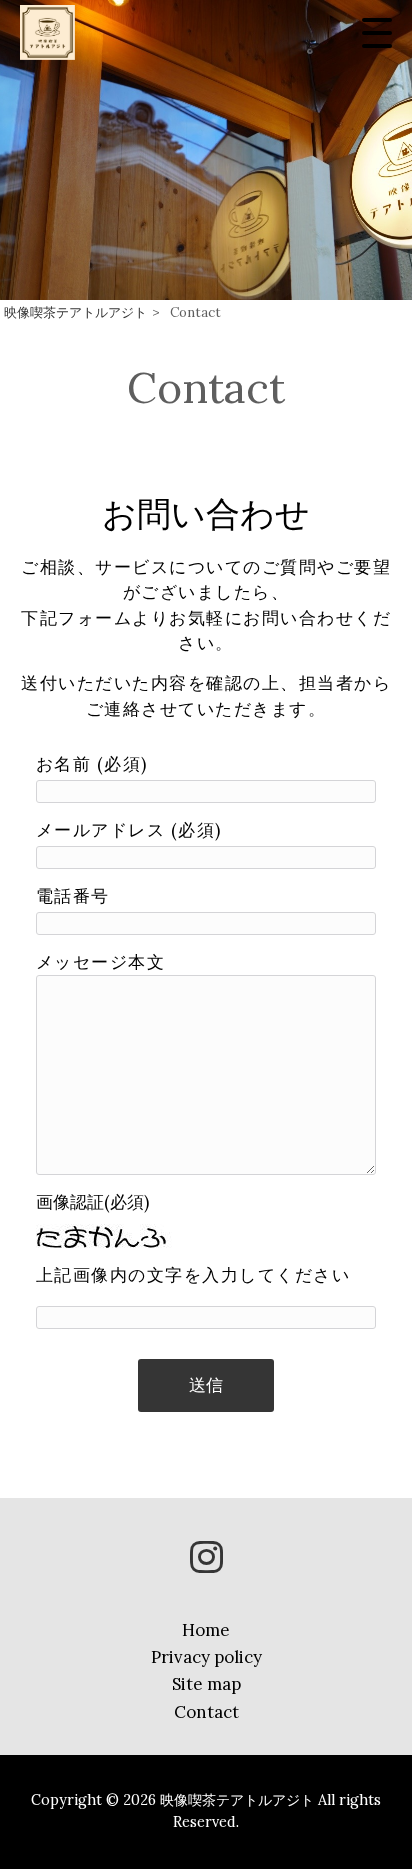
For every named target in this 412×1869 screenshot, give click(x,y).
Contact (206, 1712)
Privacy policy (206, 1657)
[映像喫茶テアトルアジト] (47, 32)
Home (206, 1630)
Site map (206, 1684)
